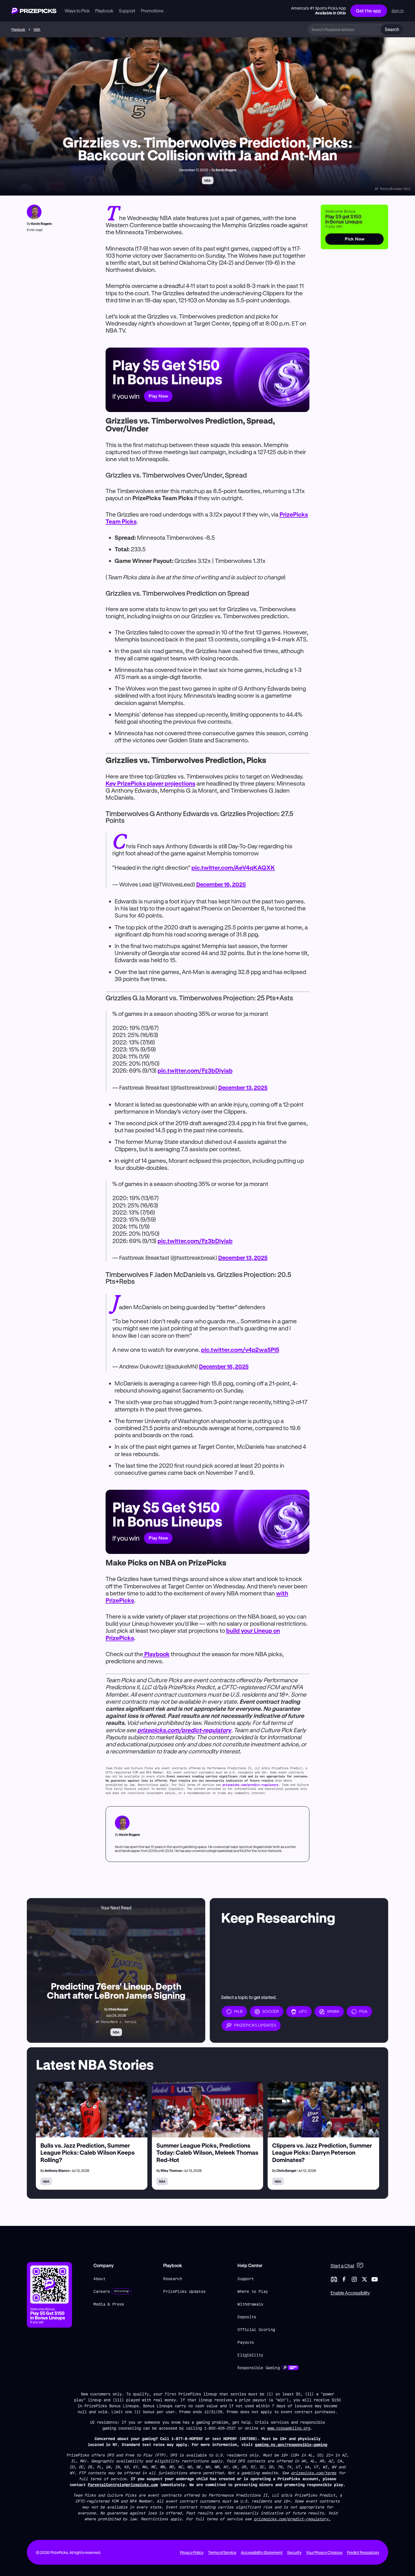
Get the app (369, 11)
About (99, 2279)
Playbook (18, 29)
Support (246, 2279)
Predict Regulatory (363, 2552)
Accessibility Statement (262, 2552)
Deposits (247, 2317)
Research (173, 2279)
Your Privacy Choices (324, 2552)
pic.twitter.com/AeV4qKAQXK (233, 868)
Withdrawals (250, 2304)
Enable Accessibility (350, 2293)
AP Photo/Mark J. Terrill (116, 2022)
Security (294, 2552)
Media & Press (109, 2304)
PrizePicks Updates (184, 2291)
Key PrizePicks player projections (150, 783)
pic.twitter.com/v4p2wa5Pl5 (240, 1350)
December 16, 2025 (221, 884)
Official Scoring (256, 2329)
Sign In (398, 11)
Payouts (246, 2342)
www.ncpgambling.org (289, 2428)
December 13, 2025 (243, 1088)
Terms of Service (222, 2552)
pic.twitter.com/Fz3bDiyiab (195, 1070)
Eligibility (250, 2355)
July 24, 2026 (116, 2015)
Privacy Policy (192, 2552)
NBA (37, 29)
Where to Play (253, 2291)
